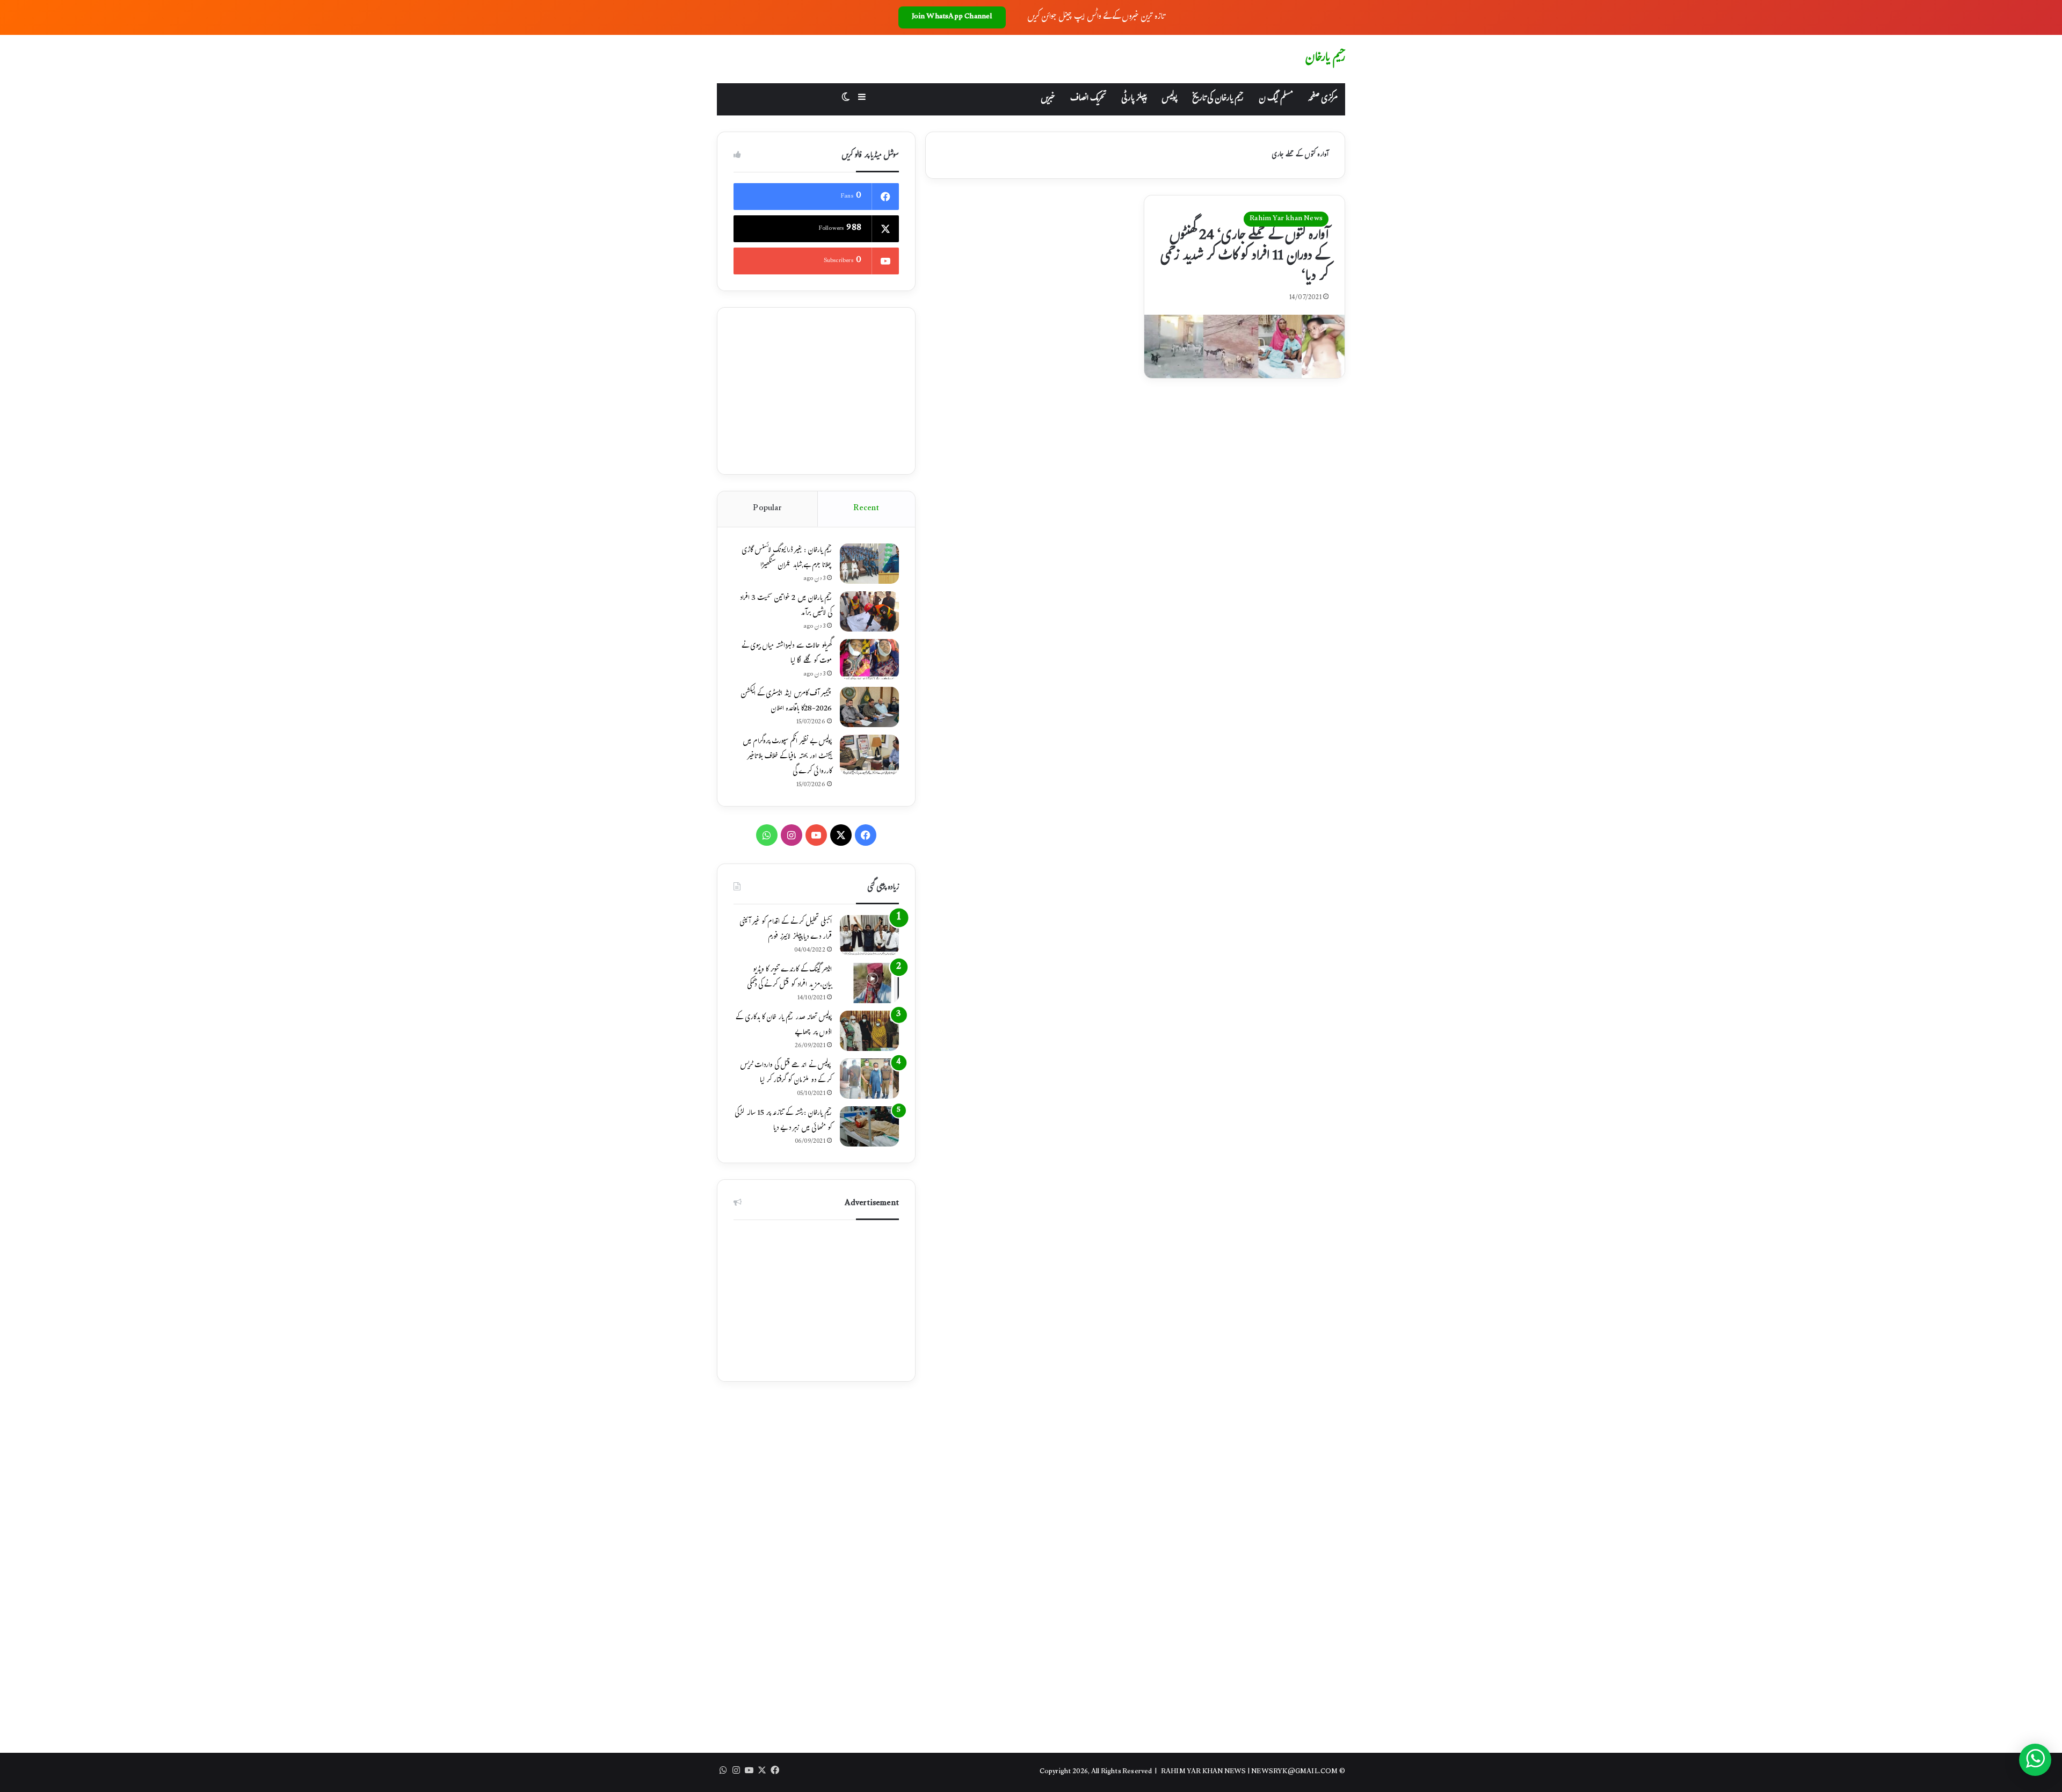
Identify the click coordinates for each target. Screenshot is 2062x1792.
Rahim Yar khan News (1286, 219)
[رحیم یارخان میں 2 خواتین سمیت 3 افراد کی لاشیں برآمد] (869, 611)
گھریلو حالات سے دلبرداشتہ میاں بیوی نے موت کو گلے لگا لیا (787, 654)
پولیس (1169, 99)
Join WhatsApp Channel (952, 17)
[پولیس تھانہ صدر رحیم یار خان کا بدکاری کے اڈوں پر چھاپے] (869, 1031)
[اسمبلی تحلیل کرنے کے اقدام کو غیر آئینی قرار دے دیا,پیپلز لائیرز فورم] (869, 935)
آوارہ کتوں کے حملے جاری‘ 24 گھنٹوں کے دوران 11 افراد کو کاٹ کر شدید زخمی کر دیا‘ (1244, 257)
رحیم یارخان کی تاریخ (1218, 99)
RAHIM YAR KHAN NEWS (1204, 1772)
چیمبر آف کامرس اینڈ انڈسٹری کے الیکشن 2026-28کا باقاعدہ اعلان (786, 702)
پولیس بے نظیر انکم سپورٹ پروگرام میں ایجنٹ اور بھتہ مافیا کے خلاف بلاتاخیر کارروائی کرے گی (787, 757)
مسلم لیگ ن (1276, 99)
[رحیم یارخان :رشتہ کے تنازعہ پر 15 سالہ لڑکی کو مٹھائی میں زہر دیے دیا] (869, 1126)
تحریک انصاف (1088, 99)
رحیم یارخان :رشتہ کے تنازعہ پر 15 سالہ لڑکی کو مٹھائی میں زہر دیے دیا (783, 1121)
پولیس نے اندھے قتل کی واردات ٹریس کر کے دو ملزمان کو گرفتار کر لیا (786, 1073)
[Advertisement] (816, 391)
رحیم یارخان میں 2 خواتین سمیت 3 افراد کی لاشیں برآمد (786, 606)
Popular (767, 509)
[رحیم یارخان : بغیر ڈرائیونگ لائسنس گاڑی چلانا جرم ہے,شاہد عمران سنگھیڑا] (869, 564)
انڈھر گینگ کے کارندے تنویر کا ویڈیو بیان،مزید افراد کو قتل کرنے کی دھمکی (789, 978)
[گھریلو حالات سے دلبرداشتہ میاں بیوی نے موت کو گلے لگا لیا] (869, 659)
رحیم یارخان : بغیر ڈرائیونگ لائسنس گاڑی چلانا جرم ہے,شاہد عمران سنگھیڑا (787, 558)
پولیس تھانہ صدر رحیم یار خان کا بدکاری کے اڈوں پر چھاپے (784, 1026)
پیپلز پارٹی (1134, 99)
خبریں (1048, 99)
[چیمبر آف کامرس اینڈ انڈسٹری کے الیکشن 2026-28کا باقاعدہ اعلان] (869, 707)
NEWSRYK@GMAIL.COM (1294, 1772)
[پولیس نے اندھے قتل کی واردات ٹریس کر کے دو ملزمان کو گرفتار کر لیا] (869, 1079)
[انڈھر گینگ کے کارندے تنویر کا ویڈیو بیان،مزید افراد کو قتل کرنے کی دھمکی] (869, 983)
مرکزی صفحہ (1323, 99)
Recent (866, 509)
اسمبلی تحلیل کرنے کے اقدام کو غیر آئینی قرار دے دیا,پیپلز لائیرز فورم (786, 930)
